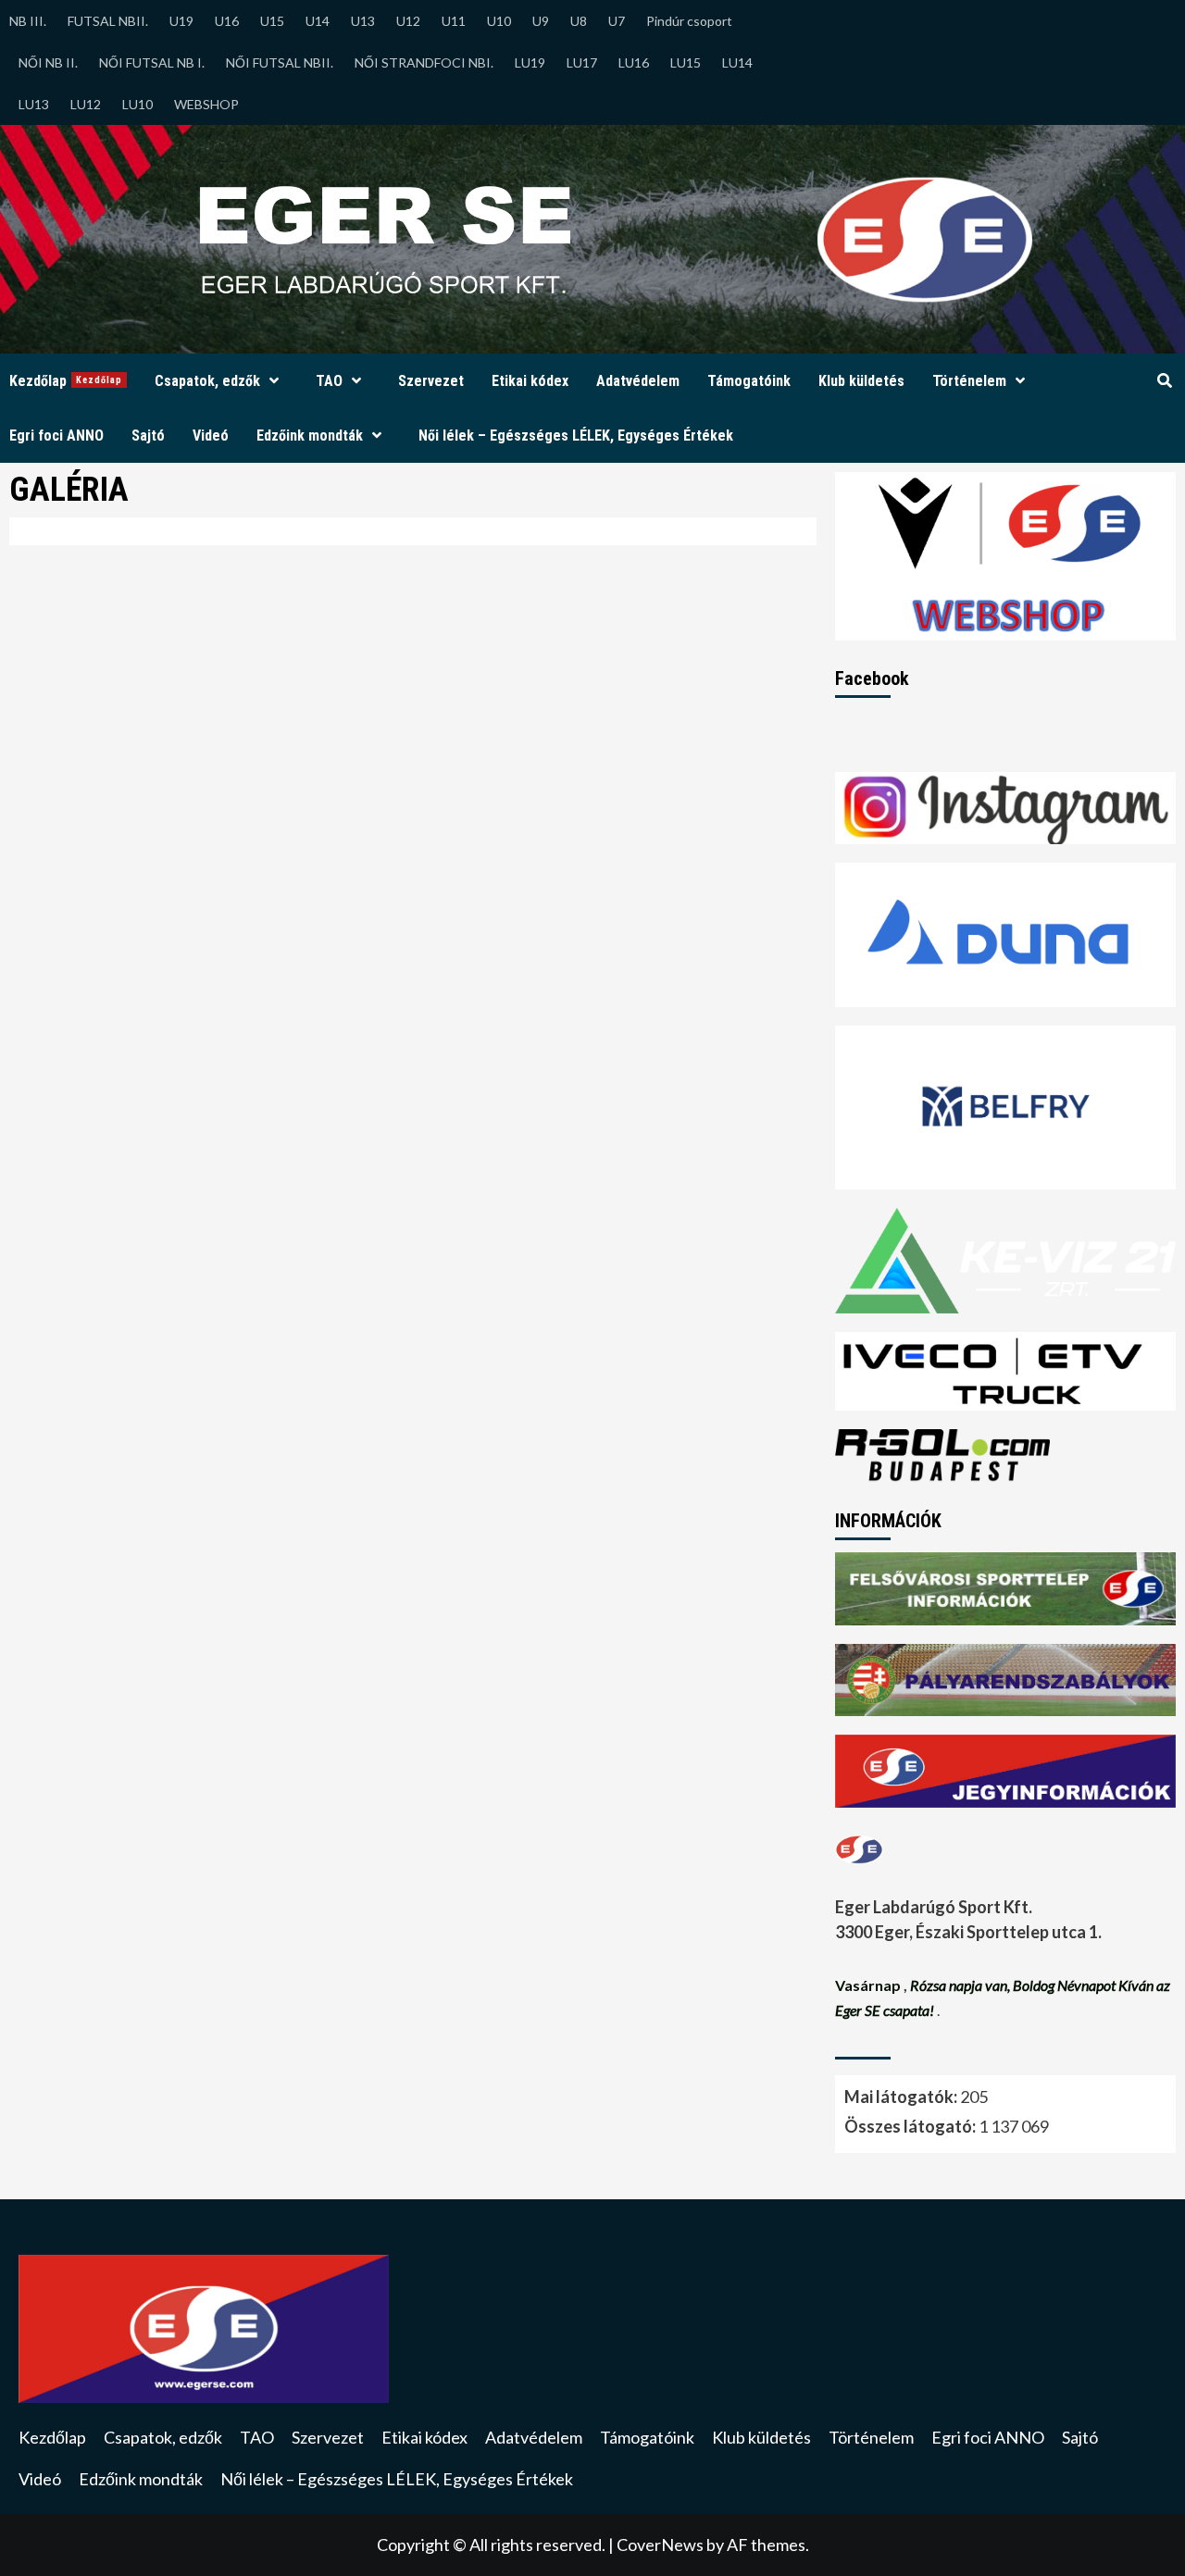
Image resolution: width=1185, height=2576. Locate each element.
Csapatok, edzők (207, 381)
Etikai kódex (530, 381)
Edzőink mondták (310, 436)
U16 (227, 21)
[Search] (1164, 381)
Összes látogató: (911, 2126)
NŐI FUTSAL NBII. (280, 62)
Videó (211, 436)
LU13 (34, 104)
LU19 (530, 62)
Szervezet (431, 381)
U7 (617, 21)
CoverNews (660, 2545)
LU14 (737, 62)
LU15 (686, 62)
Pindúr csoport (689, 21)
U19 (181, 21)
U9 (541, 21)
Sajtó (148, 436)
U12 (408, 21)
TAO (329, 381)
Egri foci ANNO (56, 436)
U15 (272, 21)
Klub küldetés (861, 381)
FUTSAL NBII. (108, 21)
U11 (454, 21)
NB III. (28, 21)
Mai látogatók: (902, 2097)
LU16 (634, 62)
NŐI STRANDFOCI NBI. (424, 62)
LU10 (137, 104)
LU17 (582, 62)
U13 (363, 21)
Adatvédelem (638, 381)
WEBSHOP (206, 104)
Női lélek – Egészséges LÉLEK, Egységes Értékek (576, 436)
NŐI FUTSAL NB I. (152, 62)
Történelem (969, 381)
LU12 (86, 104)
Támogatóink (749, 381)
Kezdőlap (66, 381)
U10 (499, 21)
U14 (318, 21)
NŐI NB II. (48, 62)
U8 (579, 21)
